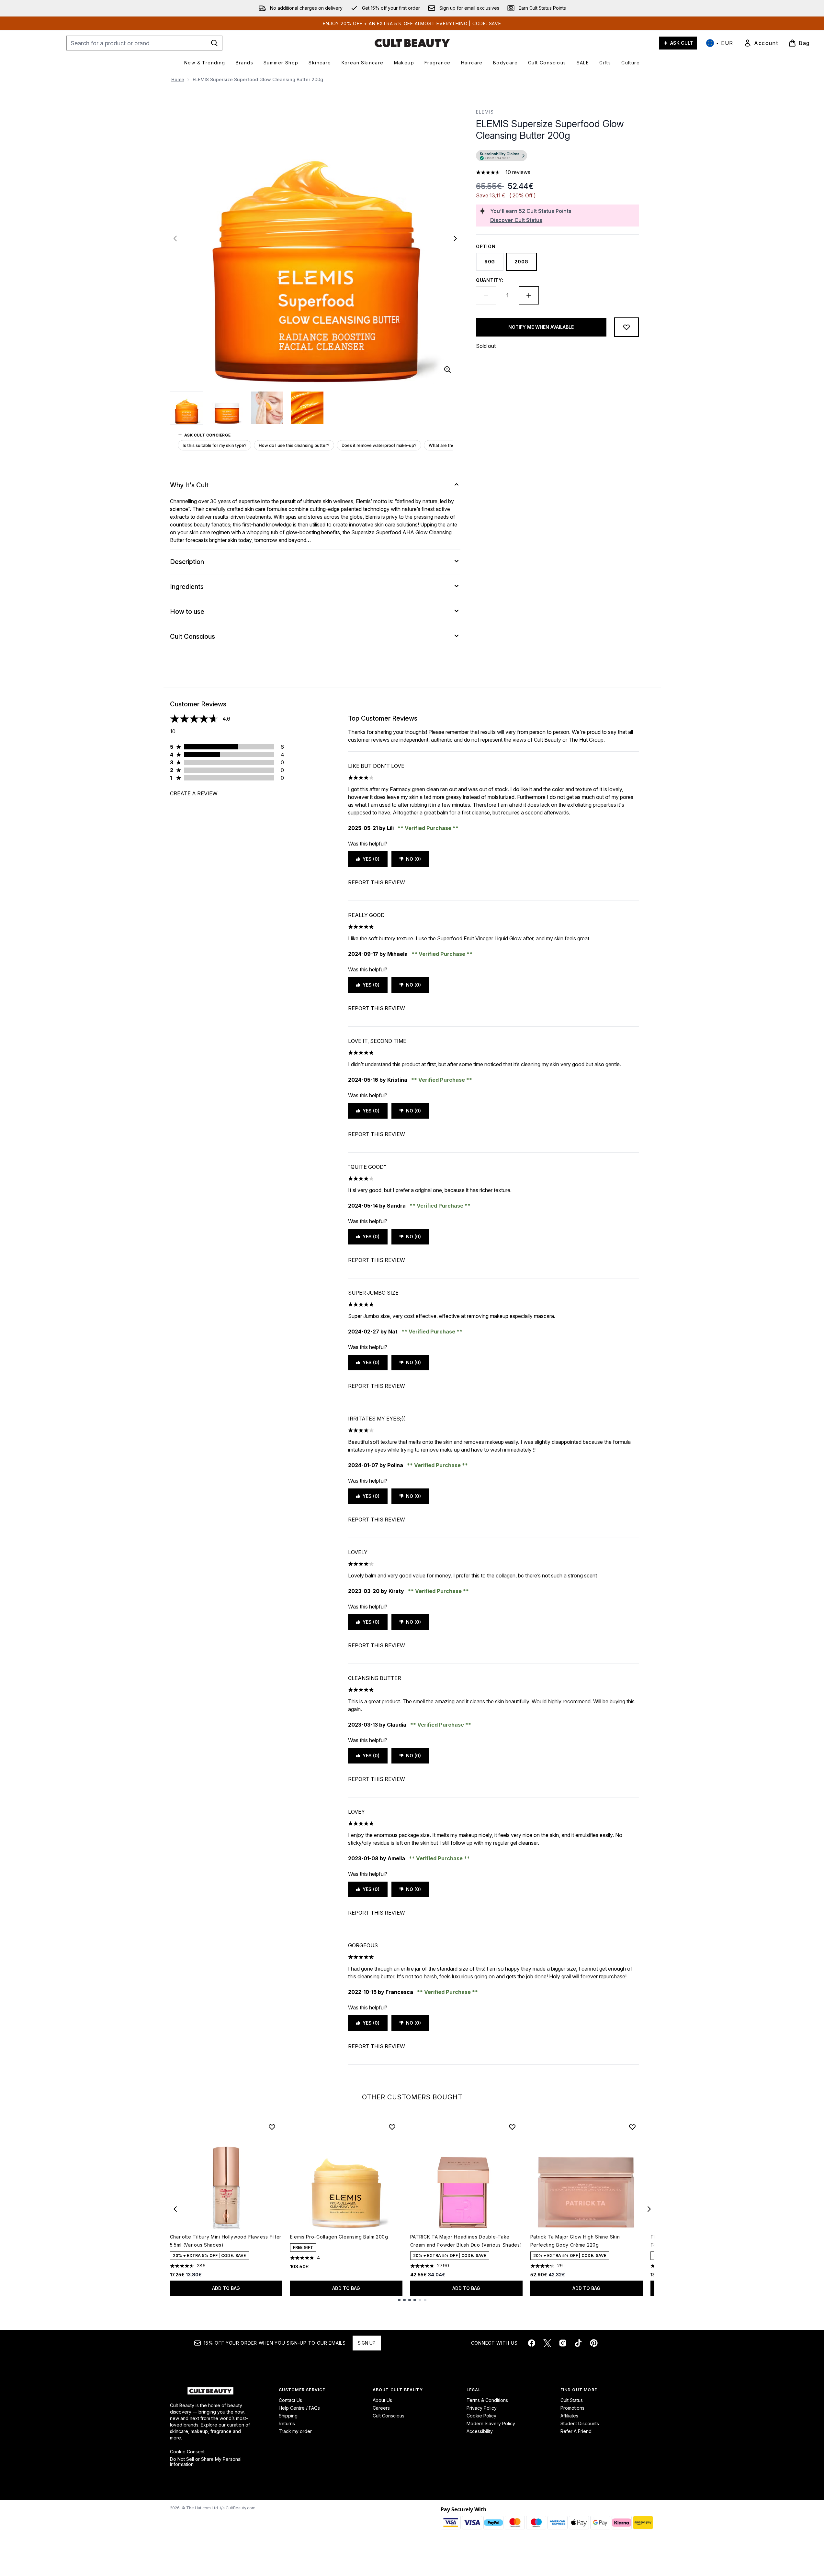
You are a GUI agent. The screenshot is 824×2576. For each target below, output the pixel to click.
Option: (486, 246)
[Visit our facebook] (532, 2343)
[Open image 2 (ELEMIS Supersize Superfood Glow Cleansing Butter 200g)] (227, 408)
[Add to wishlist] (626, 327)
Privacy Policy (482, 2408)
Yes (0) (371, 859)
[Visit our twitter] (547, 2343)
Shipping (288, 2416)
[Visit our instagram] (563, 2343)
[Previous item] (175, 2209)
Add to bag (226, 2288)
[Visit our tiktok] (578, 2343)
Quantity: (490, 280)
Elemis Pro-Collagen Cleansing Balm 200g (339, 2237)
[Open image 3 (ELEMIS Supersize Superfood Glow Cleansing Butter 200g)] (267, 408)
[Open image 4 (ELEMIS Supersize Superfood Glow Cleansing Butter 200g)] (307, 408)
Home (178, 79)
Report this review (377, 882)
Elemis (485, 112)
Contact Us (290, 2400)
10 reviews (518, 172)
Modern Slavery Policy (491, 2423)
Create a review (194, 793)
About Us (382, 2400)
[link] (761, 43)
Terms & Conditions (487, 2400)
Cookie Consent (187, 2452)
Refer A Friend (576, 2431)
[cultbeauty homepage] (412, 43)
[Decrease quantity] (486, 295)
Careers (381, 2408)
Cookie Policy (481, 2416)
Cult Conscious (389, 2416)
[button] (557, 157)
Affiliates (569, 2416)
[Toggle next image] (455, 238)
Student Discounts (580, 2423)
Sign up (367, 2343)
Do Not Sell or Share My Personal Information (206, 2462)
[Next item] (649, 2209)
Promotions (572, 2408)
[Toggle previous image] (175, 238)
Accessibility (480, 2431)
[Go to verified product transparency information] (502, 156)
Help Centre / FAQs (299, 2408)
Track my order (295, 2431)
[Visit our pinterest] (594, 2343)
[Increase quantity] (529, 295)
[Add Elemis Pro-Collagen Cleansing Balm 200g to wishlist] (392, 2127)
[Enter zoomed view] (447, 370)
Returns (287, 2423)
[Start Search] (214, 43)
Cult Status (572, 2400)
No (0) (413, 859)
